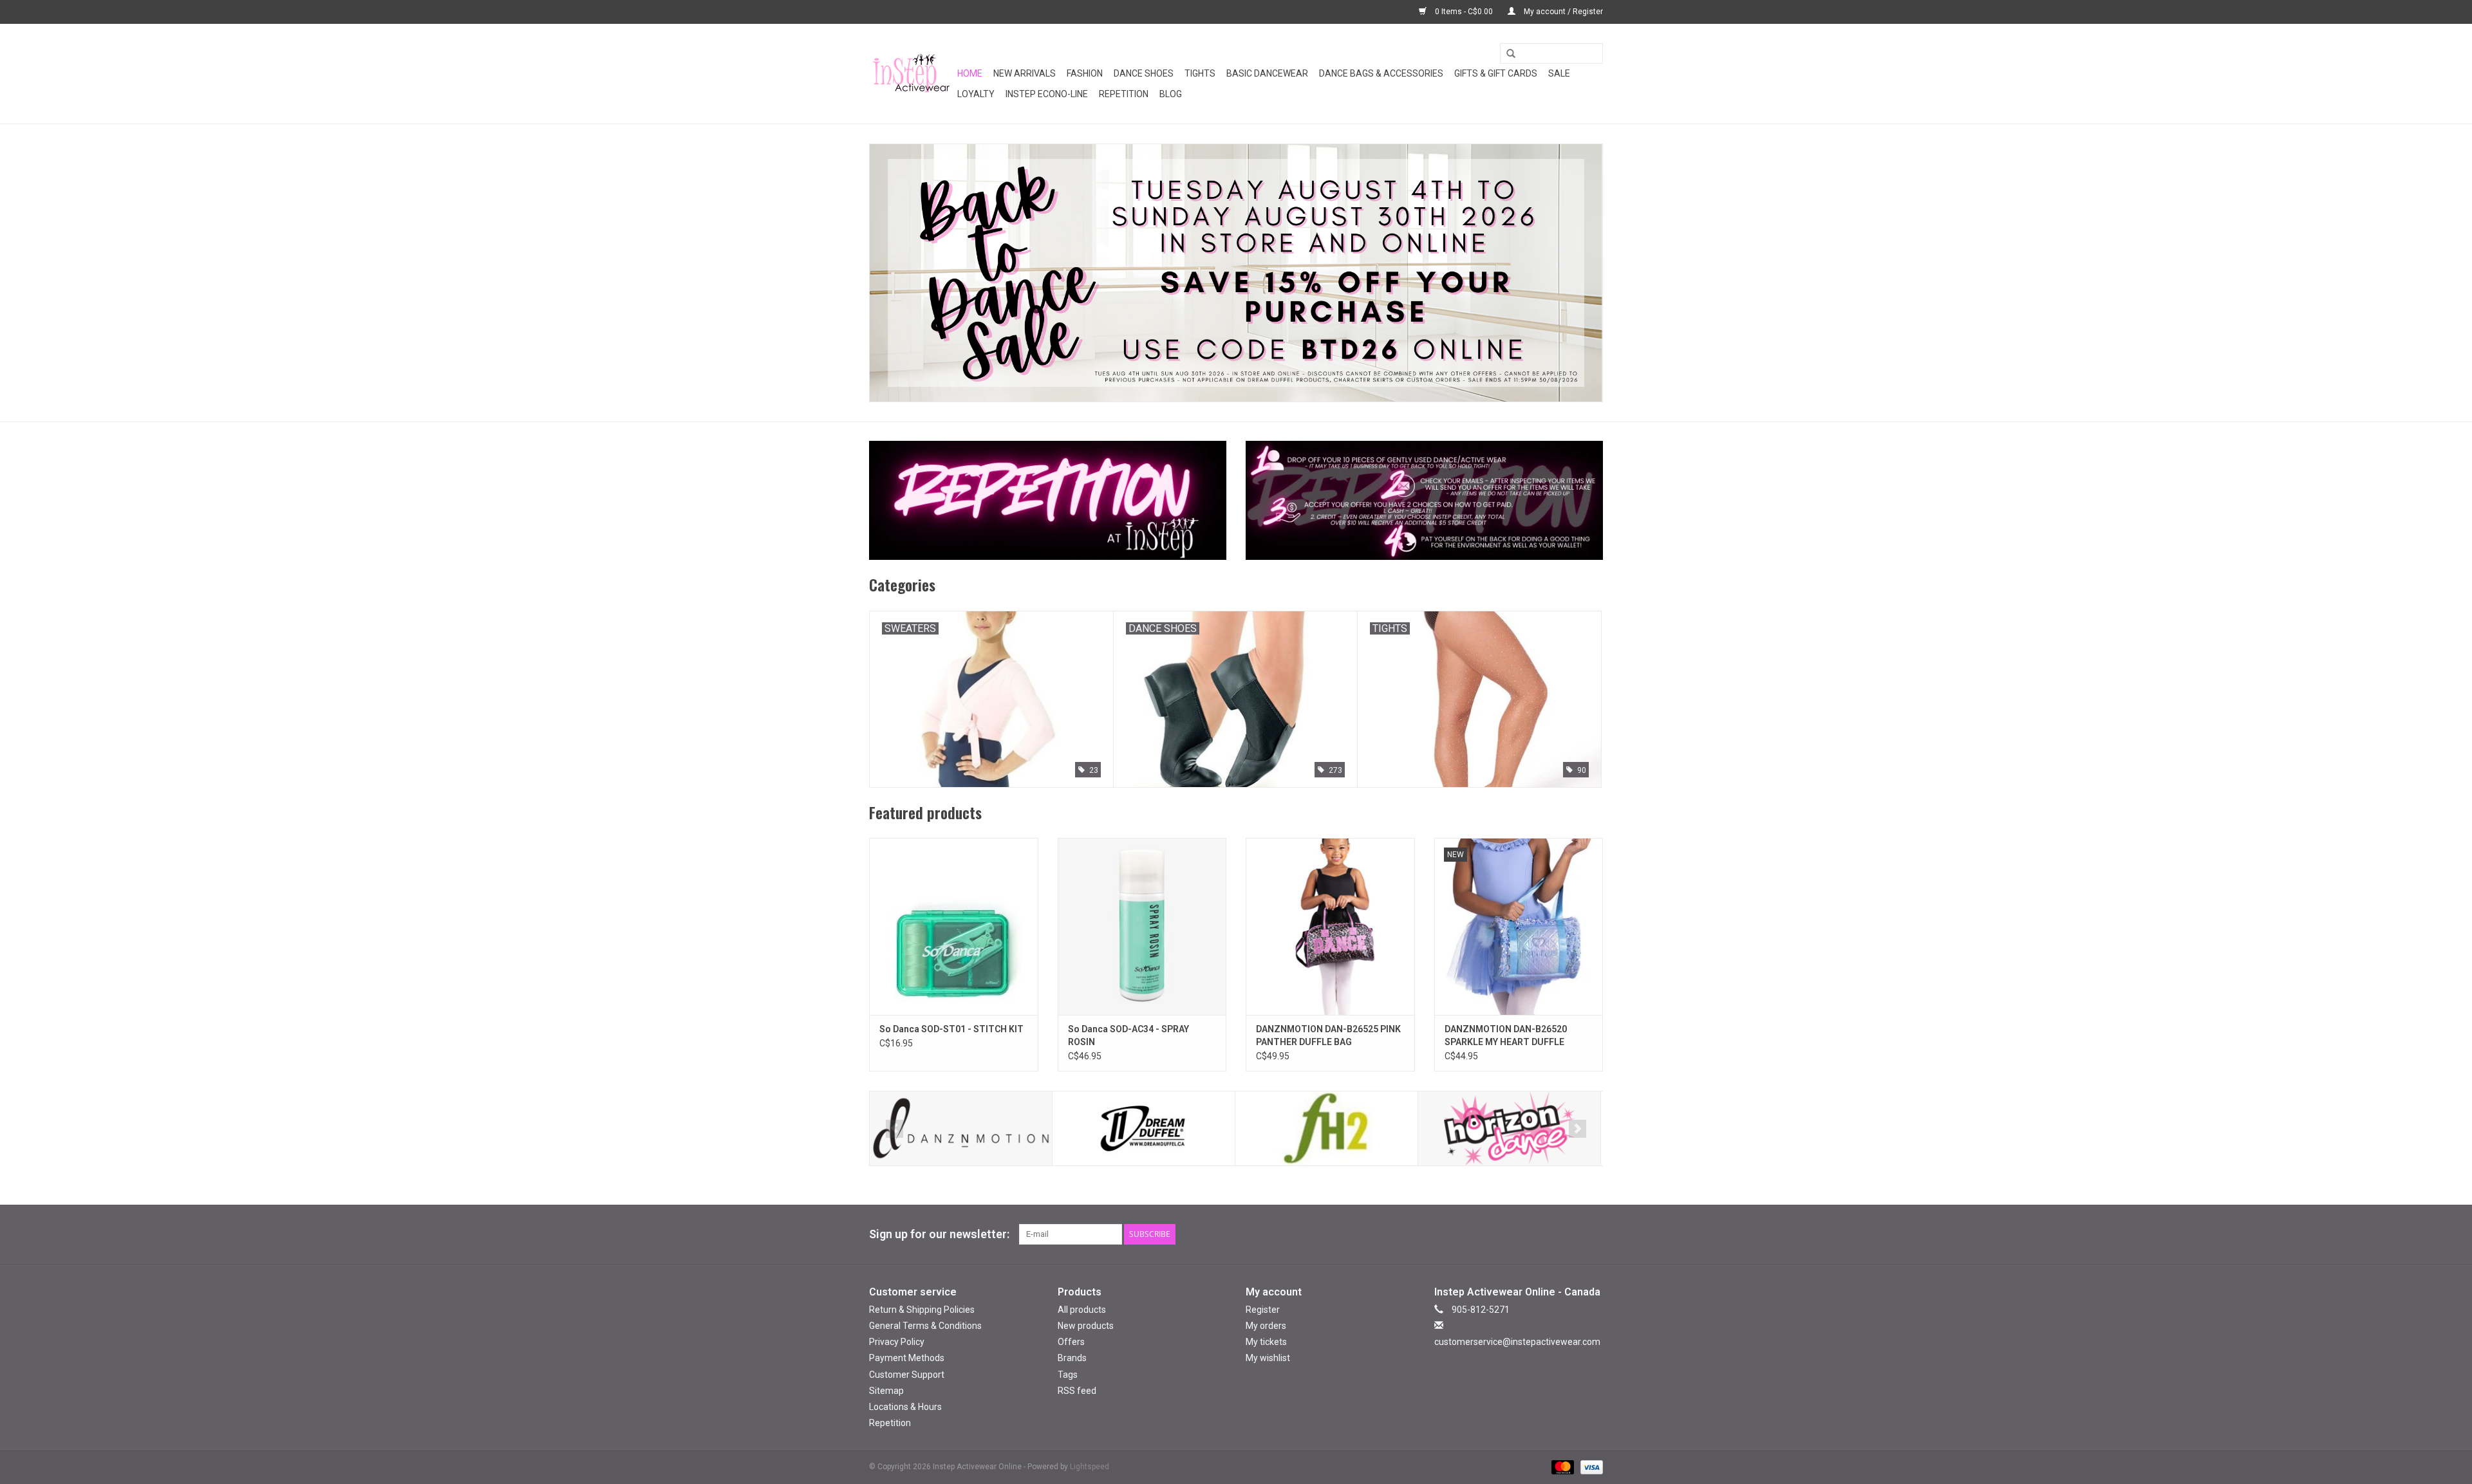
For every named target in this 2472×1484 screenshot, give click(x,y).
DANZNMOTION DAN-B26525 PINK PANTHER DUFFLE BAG (1328, 1035)
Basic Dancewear (1267, 73)
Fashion (1085, 73)
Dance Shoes (1144, 73)
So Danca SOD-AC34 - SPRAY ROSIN (1128, 1035)
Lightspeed (1090, 1467)
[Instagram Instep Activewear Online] (1593, 1234)
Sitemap (886, 1391)
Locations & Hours (905, 1407)
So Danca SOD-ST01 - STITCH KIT (951, 1029)
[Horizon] (1509, 1128)
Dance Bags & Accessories (1381, 73)
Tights (1200, 73)
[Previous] (894, 1129)
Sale (1559, 73)
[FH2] (1326, 1128)
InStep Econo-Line (1047, 94)
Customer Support (907, 1375)
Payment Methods (907, 1358)
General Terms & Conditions (925, 1326)
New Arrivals (1025, 73)
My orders (1266, 1326)
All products (1082, 1310)
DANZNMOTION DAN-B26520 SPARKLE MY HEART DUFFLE (1506, 1035)
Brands (1072, 1358)
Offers (1071, 1342)
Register (1263, 1310)
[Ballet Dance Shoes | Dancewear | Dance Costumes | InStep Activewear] (911, 74)
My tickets (1266, 1342)
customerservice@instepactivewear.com (1517, 1342)
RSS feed (1077, 1391)
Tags (1068, 1375)
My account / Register (1562, 12)
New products (1086, 1326)
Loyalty (976, 94)
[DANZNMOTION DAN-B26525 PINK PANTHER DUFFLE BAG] (1330, 926)
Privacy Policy (897, 1342)
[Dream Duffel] (1144, 1128)
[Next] (1578, 1129)
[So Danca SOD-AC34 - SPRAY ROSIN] (1142, 926)
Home (970, 73)
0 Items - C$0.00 (1464, 12)
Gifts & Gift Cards (1496, 73)
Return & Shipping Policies (922, 1310)
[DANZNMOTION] (961, 1128)
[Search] (1506, 54)
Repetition (1124, 94)
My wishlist (1268, 1358)
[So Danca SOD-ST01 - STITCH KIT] (954, 926)
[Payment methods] (1561, 1467)
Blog (1171, 94)
